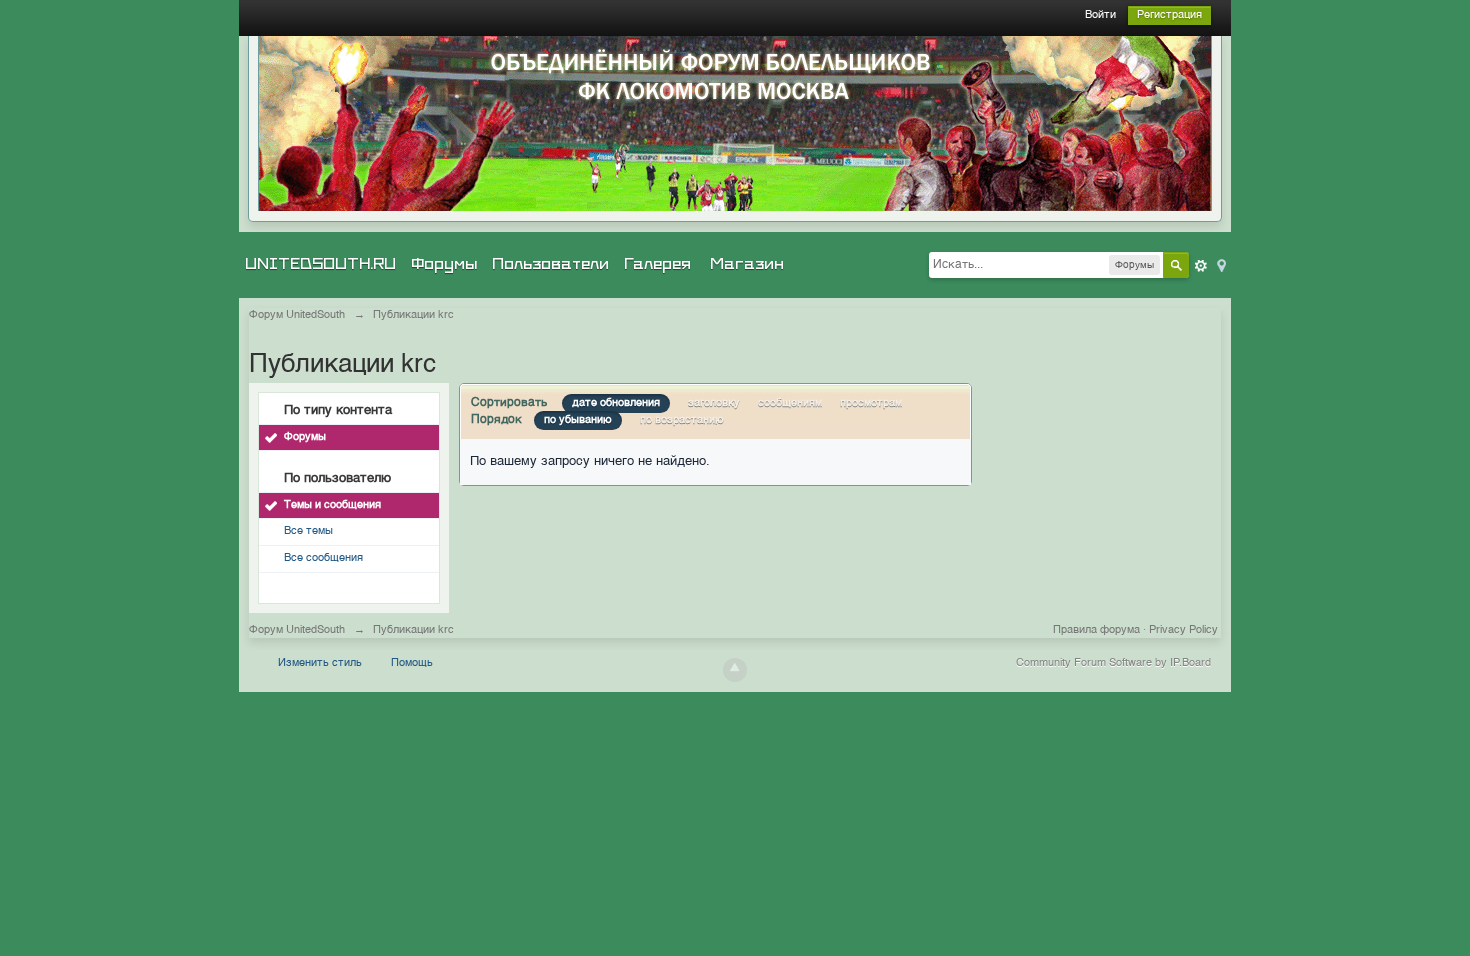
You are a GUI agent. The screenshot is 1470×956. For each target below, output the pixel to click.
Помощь (412, 663)
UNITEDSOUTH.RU (320, 264)
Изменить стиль (320, 663)
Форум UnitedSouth (297, 630)
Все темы (308, 531)
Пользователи (550, 264)
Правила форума (1096, 630)
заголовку (714, 403)
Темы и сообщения (332, 505)
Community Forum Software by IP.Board (1113, 663)
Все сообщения (323, 558)
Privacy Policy (1183, 630)
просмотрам (871, 403)
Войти (1100, 15)
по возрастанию (682, 420)
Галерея (657, 264)
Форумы (444, 264)
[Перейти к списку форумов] (735, 123)
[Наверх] (735, 670)
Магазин (747, 264)
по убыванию (578, 420)
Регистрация (1169, 15)
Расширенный (1201, 266)
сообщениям (790, 403)
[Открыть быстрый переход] (1220, 264)
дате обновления (616, 403)
